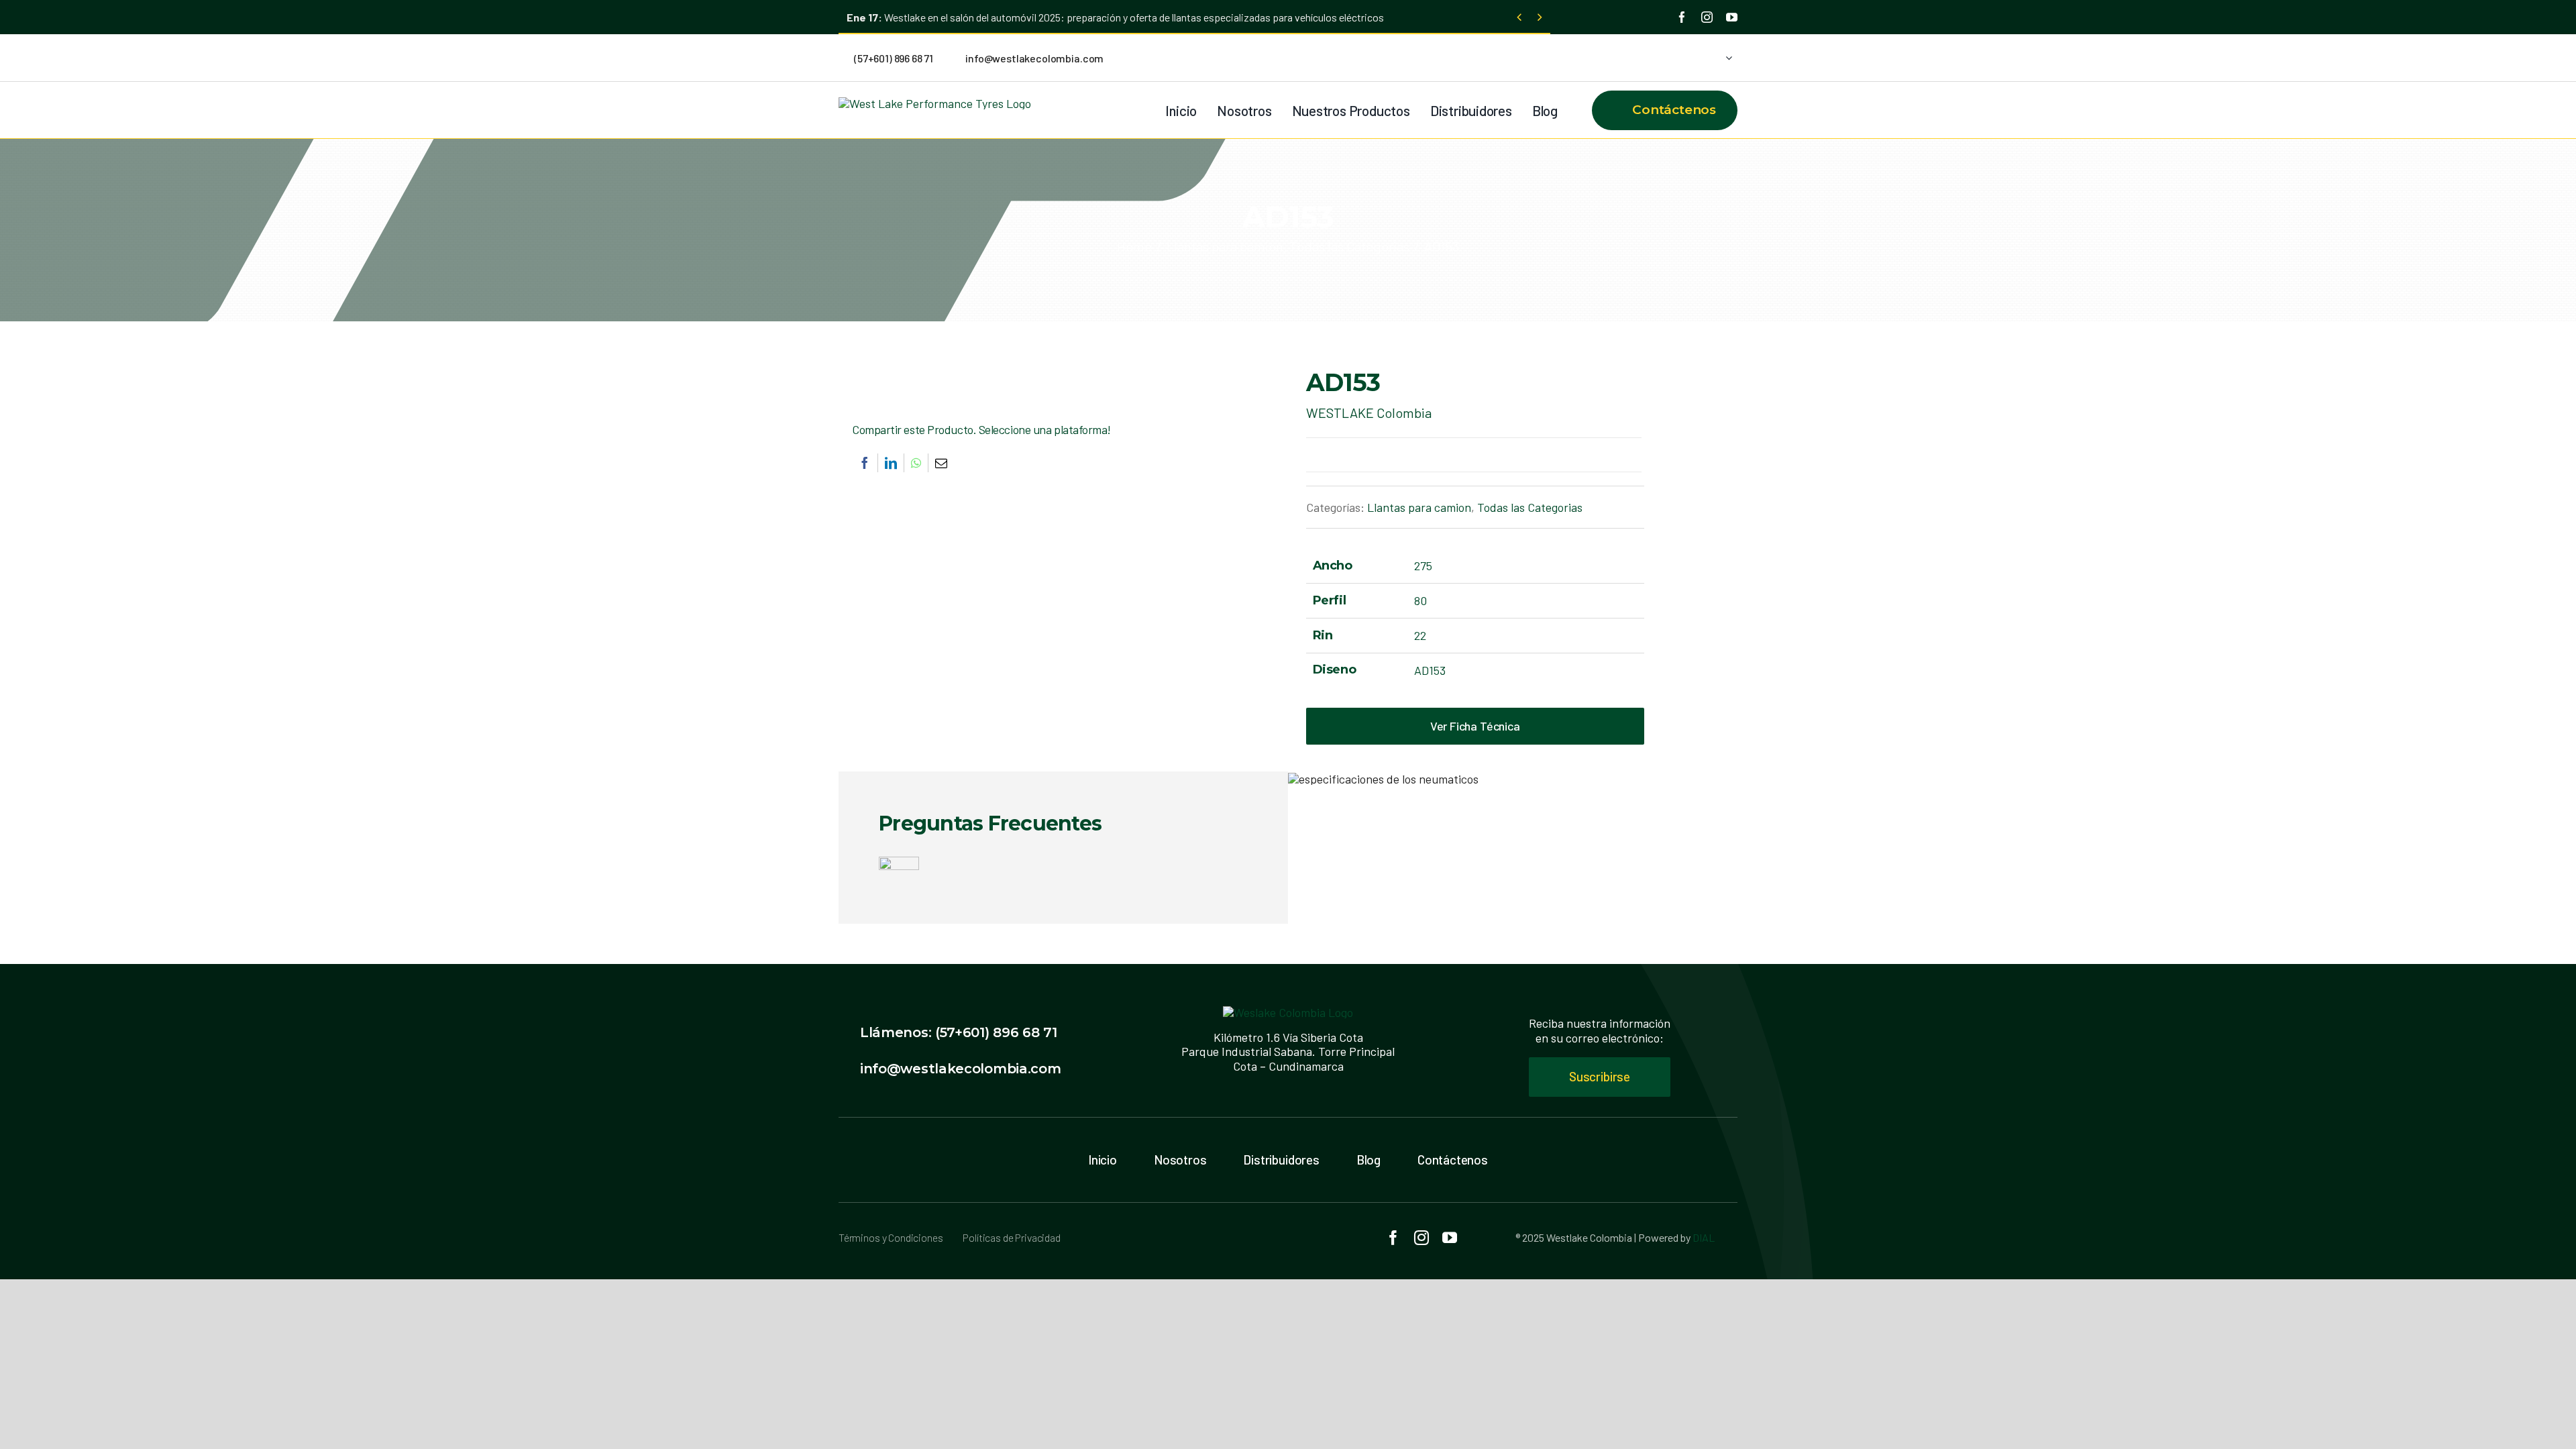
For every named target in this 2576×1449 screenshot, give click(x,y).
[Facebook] (865, 463)
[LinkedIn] (891, 463)
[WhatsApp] (916, 463)
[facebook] (1682, 17)
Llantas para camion (1419, 507)
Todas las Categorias (1530, 507)
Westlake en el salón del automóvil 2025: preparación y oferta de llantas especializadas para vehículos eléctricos (1115, 17)
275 (1423, 566)
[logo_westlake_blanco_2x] (1288, 1012)
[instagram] (1707, 17)
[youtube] (1732, 17)
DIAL (1704, 1237)
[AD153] (1030, 372)
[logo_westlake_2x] (935, 103)
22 (1420, 635)
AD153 (1430, 670)
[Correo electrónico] (941, 463)
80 (1420, 600)
